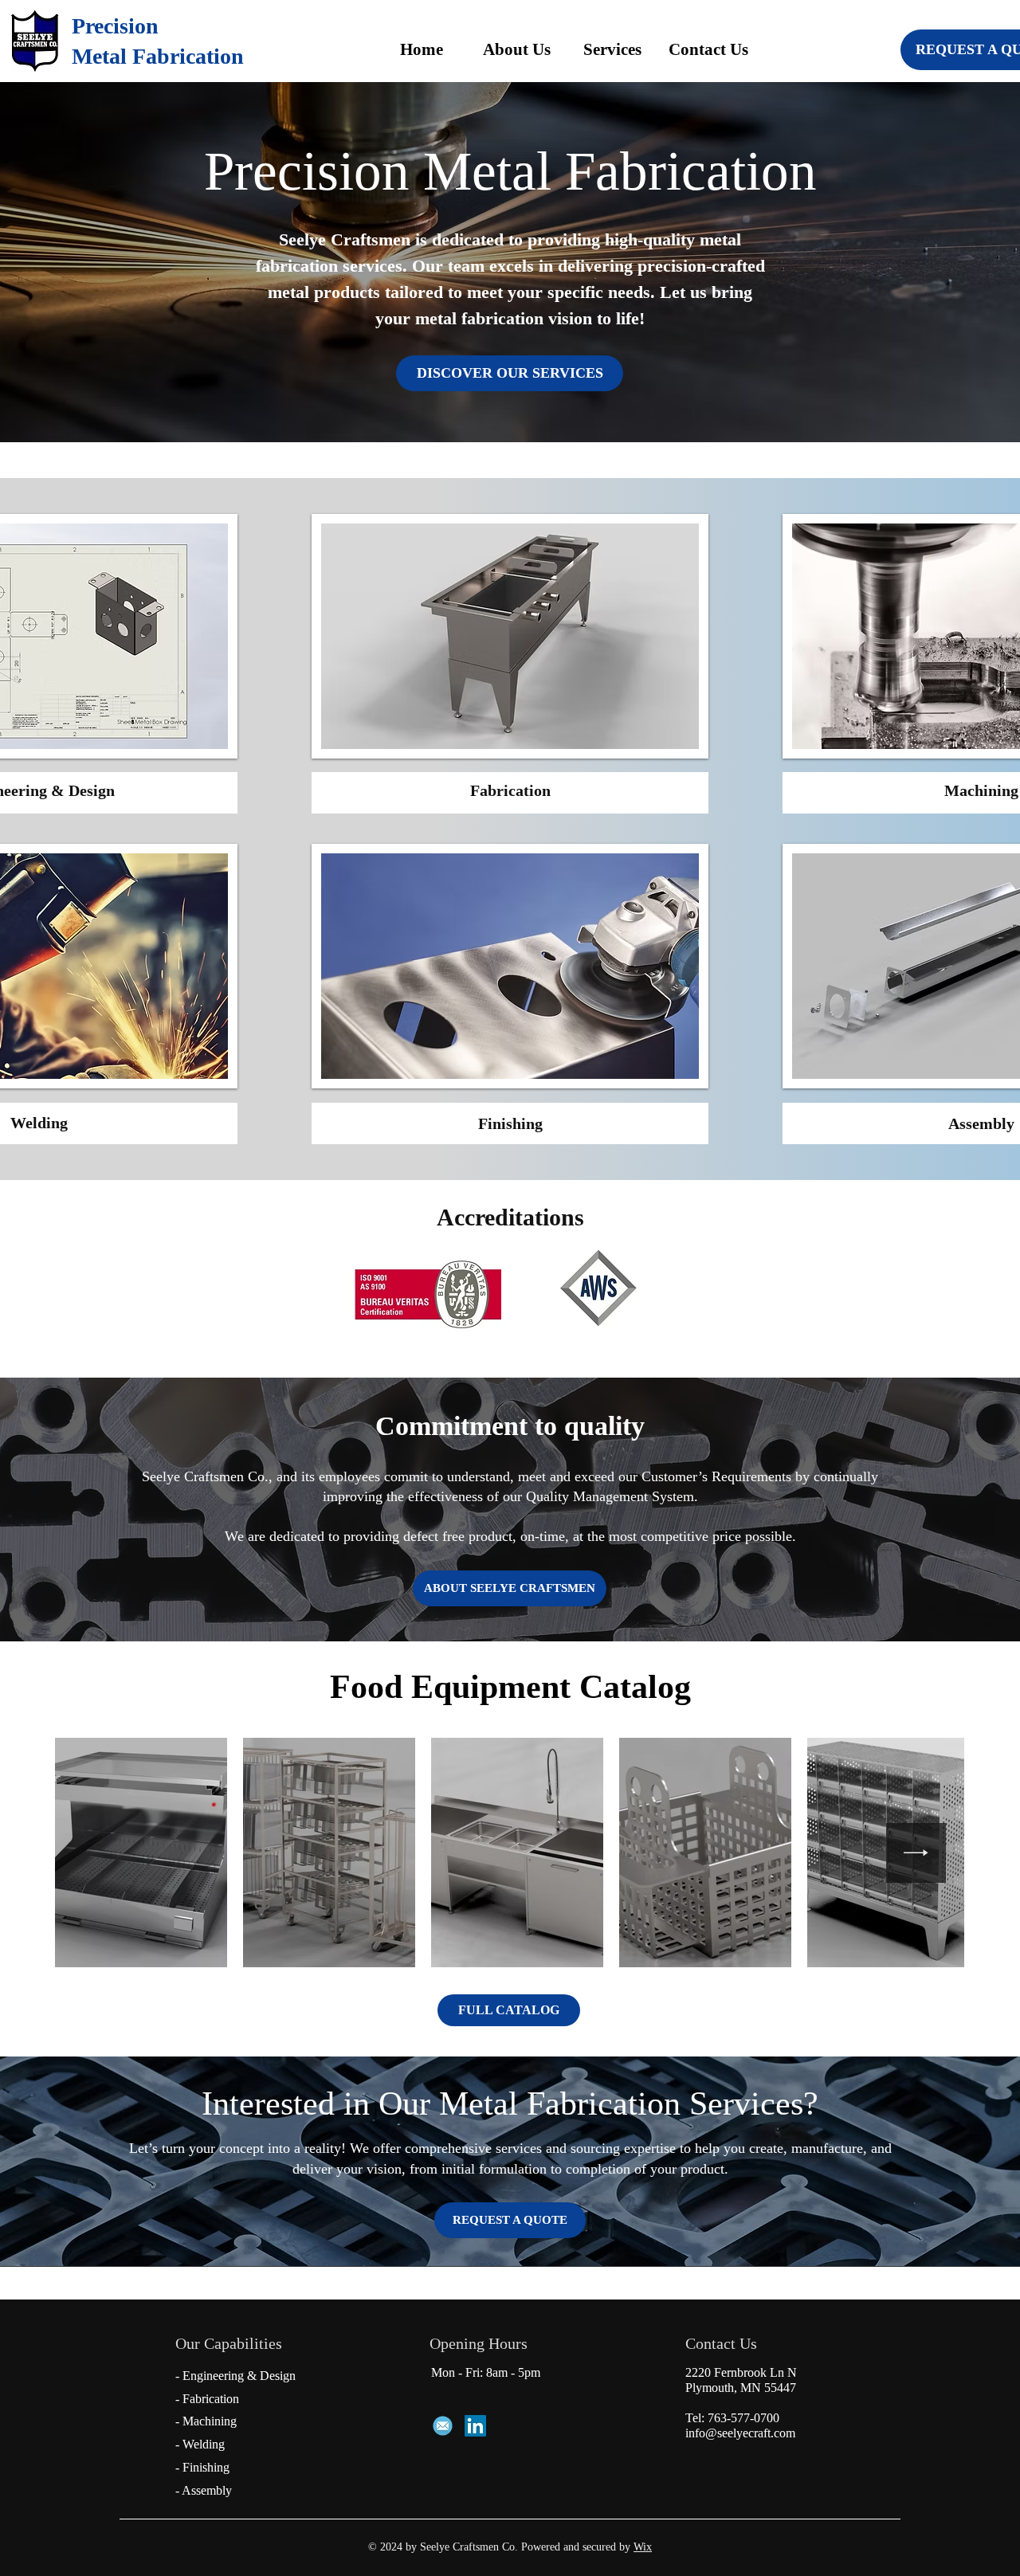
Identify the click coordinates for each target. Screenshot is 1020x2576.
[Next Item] (916, 1853)
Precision (115, 26)
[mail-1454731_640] (443, 2426)
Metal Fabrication (158, 56)
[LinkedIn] (475, 2426)
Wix (643, 2547)
